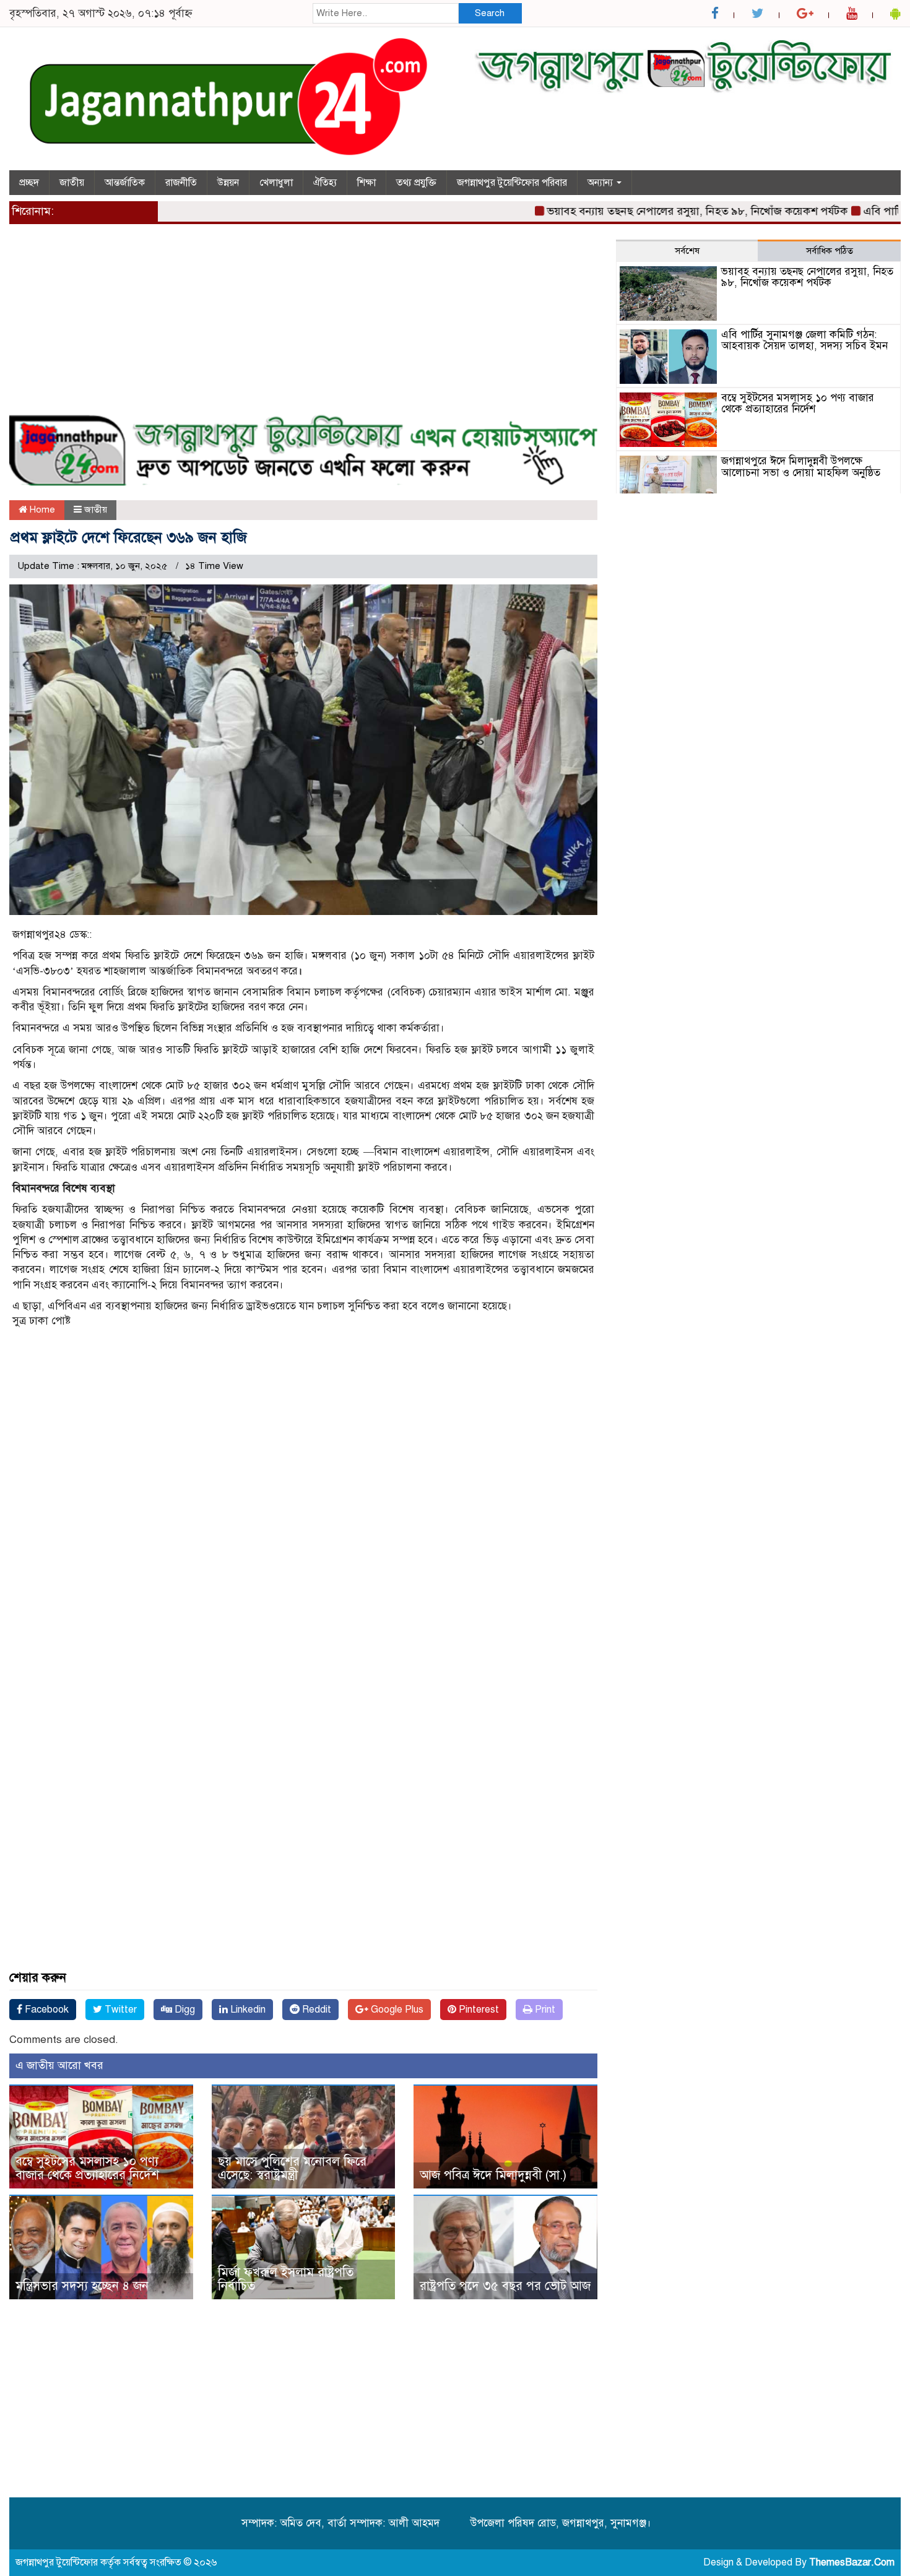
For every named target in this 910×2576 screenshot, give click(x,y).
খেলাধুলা (276, 183)
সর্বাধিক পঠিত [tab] (830, 251)
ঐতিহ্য (325, 183)
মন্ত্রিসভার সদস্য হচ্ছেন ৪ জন (82, 2286)
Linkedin (247, 2010)
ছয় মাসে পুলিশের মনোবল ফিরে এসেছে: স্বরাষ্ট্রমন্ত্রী (292, 2168)
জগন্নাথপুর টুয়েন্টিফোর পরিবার (512, 183)
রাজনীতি (181, 183)
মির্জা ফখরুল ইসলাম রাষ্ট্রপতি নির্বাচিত (286, 2279)
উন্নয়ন (228, 183)
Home (41, 510)
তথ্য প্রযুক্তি (416, 183)
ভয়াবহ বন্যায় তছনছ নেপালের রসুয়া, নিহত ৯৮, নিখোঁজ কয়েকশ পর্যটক (654, 211)
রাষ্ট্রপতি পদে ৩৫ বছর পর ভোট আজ (505, 2286)
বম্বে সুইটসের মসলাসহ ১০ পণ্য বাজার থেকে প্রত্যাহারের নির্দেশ (87, 2168)
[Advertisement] (303, 326)
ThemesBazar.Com (852, 2562)
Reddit (315, 2010)
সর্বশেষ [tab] (687, 251)
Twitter (119, 2010)
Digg (184, 2010)
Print (544, 2010)
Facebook (45, 2010)
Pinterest (478, 2010)
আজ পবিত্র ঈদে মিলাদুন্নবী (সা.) (493, 2175)
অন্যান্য (601, 183)
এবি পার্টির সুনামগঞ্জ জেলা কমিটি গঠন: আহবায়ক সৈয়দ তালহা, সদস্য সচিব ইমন (804, 340)
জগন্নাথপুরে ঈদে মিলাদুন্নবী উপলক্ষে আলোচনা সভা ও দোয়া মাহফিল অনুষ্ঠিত (801, 467)
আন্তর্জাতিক (125, 183)
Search (490, 13)
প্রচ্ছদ (29, 183)
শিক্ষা (366, 183)
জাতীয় (72, 183)
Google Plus (396, 2010)
